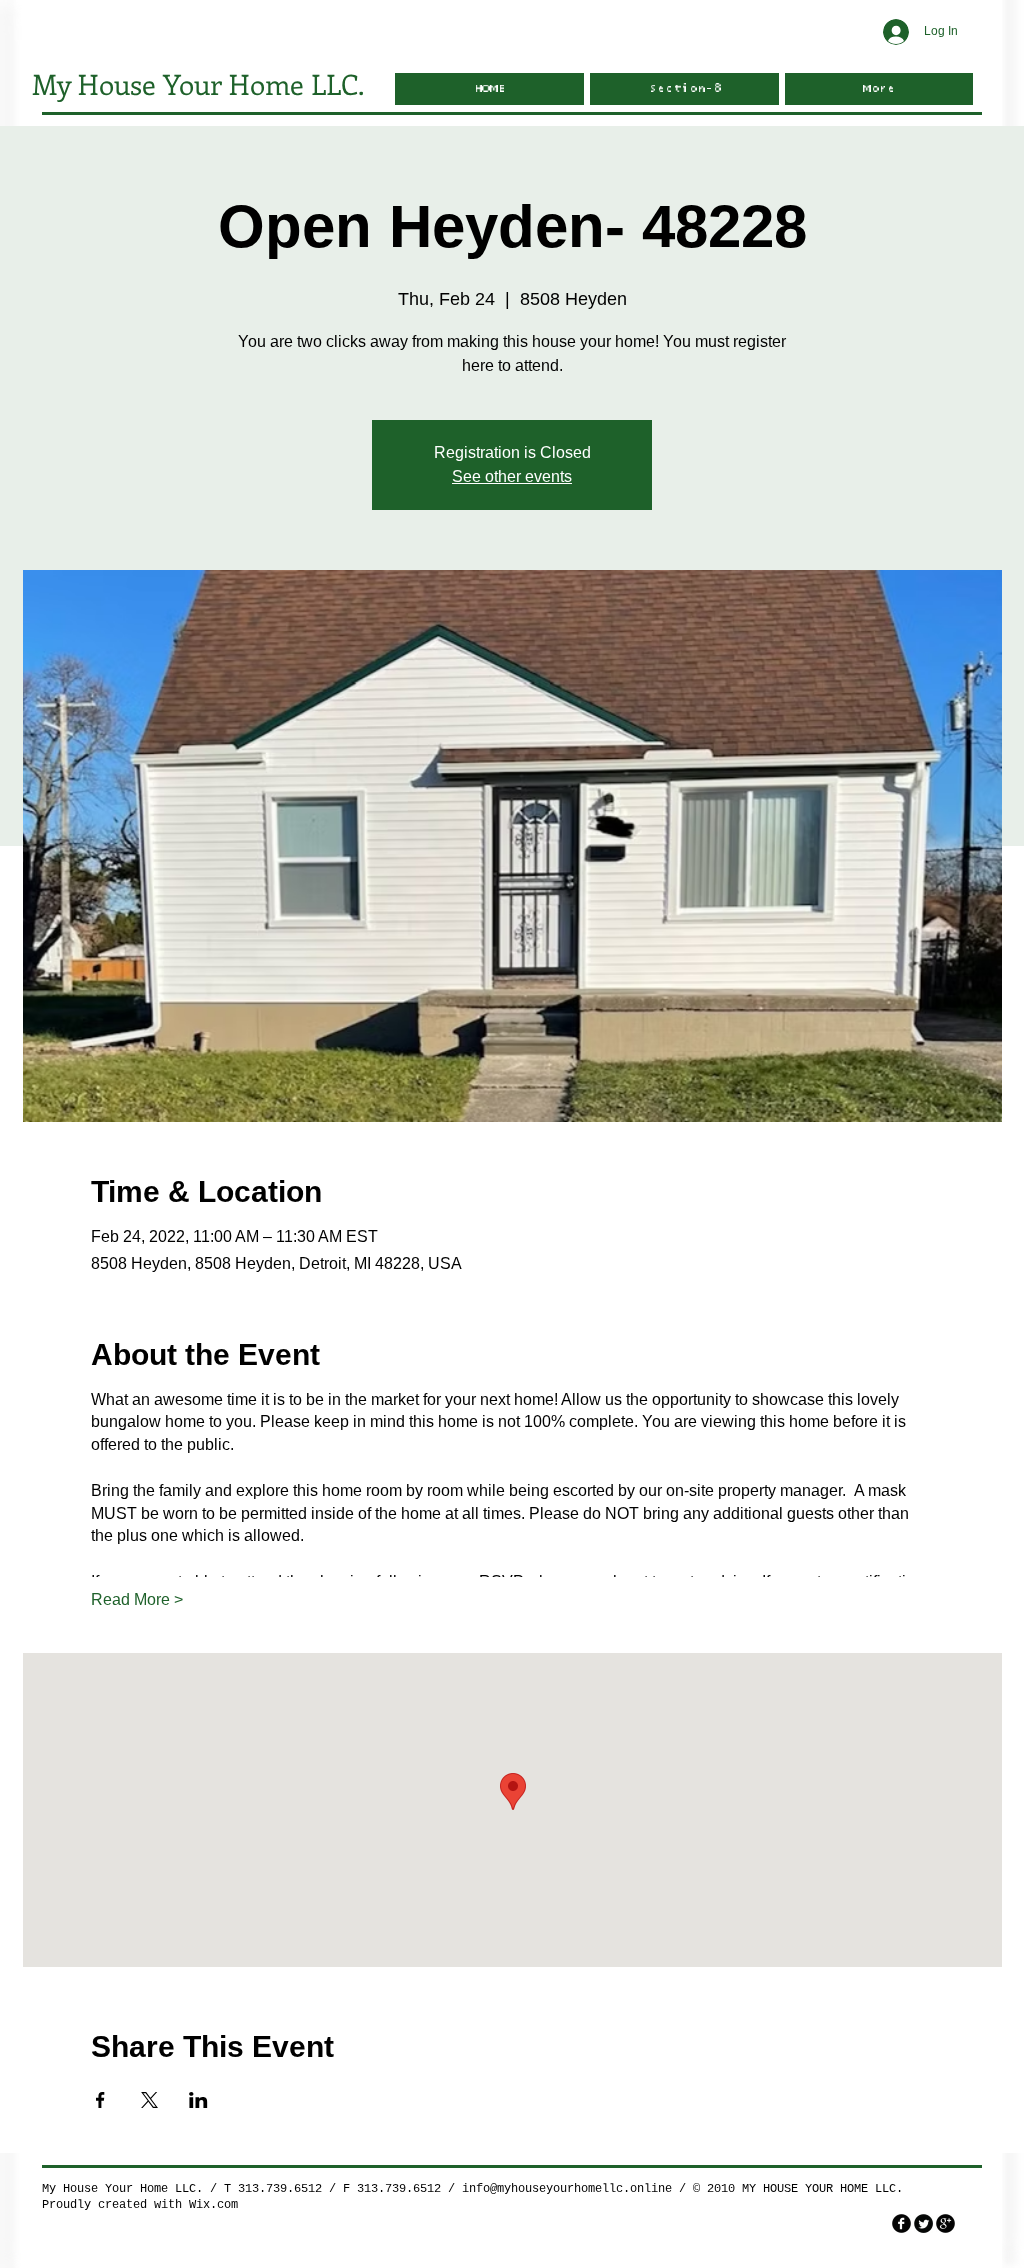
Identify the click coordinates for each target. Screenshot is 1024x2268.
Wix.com (213, 2205)
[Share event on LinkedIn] (198, 2100)
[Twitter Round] (923, 2223)
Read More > (137, 1599)
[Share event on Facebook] (100, 2100)
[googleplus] (945, 2223)
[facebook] (901, 2223)
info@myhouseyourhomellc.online (567, 2189)
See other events (512, 476)
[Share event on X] (149, 2100)
